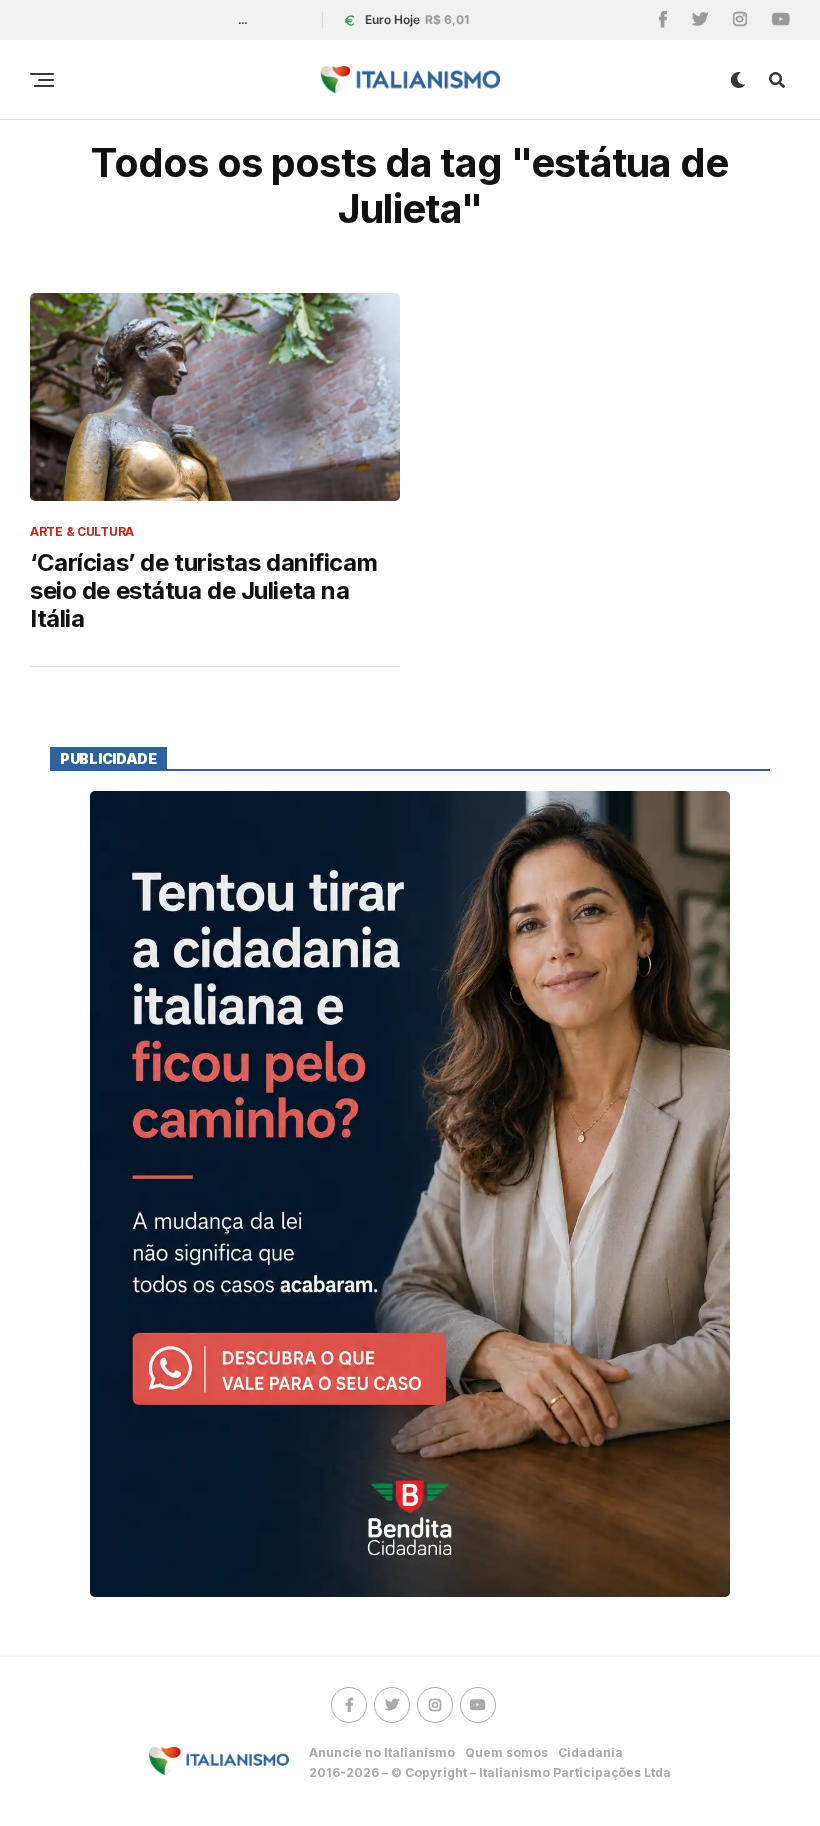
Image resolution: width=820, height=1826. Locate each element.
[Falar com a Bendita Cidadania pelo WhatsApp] (410, 1194)
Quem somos (506, 1752)
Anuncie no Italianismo (382, 1752)
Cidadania (590, 1752)
